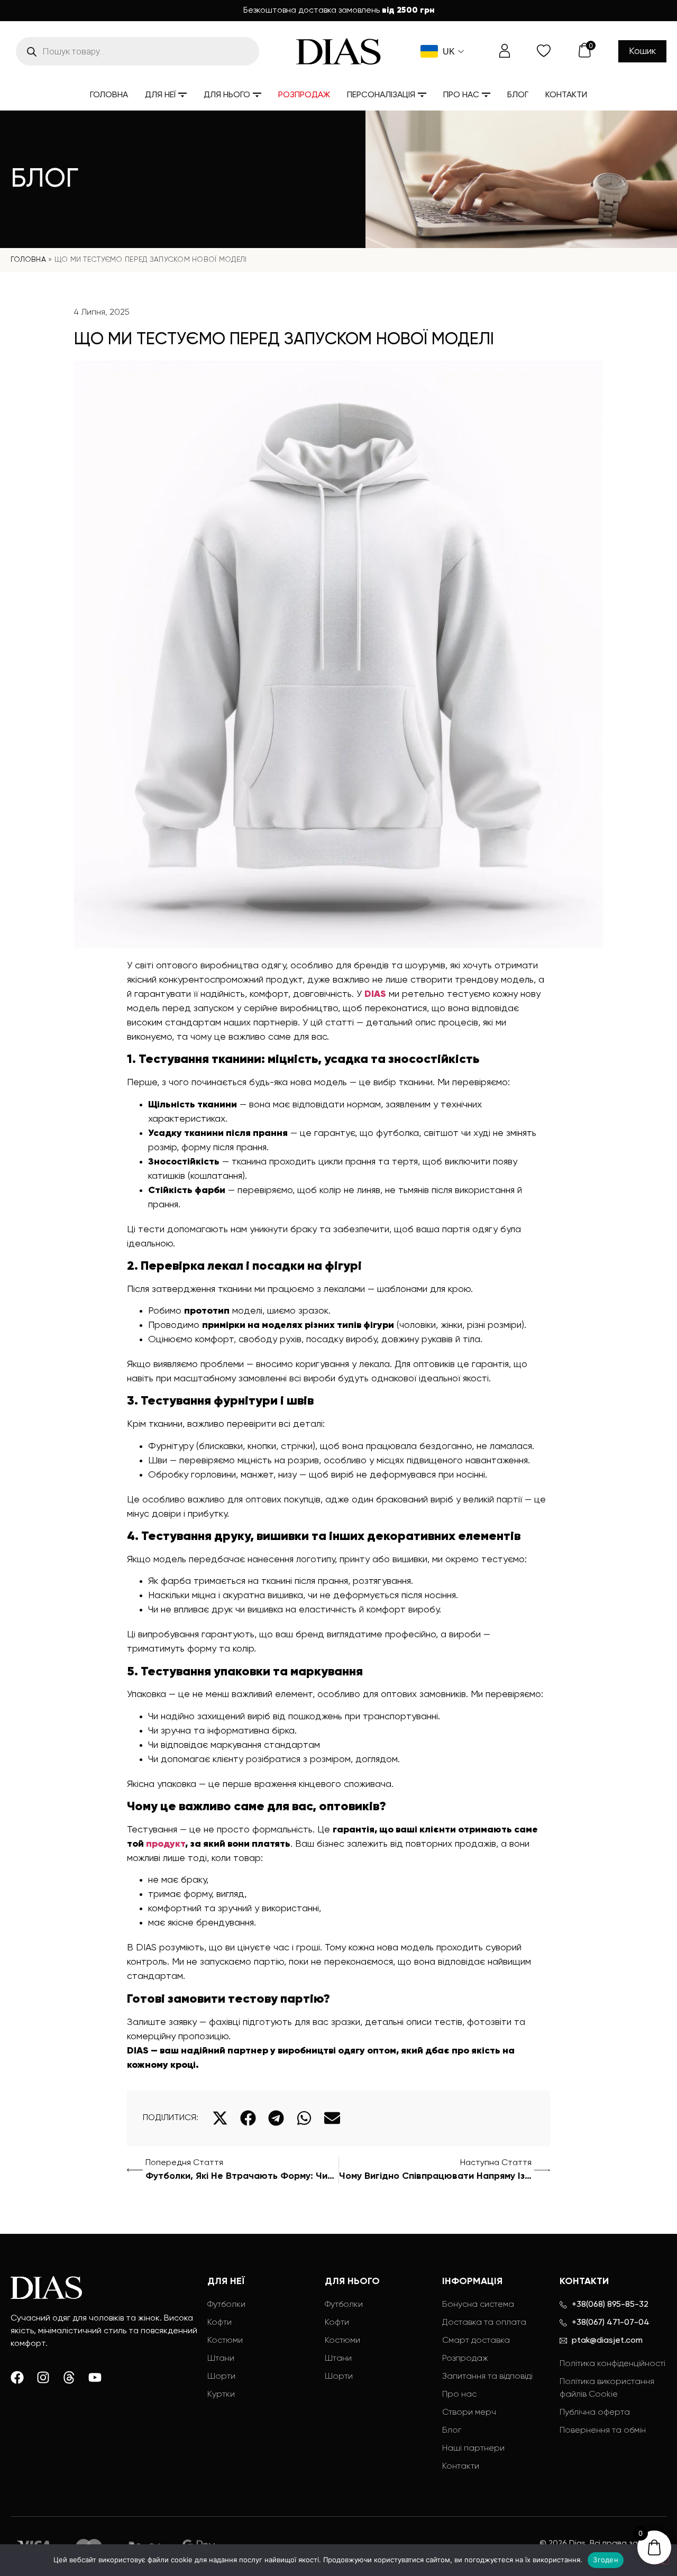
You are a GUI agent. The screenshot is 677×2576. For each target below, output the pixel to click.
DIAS (375, 994)
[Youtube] (95, 2377)
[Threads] (69, 2377)
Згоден (606, 2560)
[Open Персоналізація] (422, 95)
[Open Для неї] (182, 95)
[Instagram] (43, 2377)
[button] (220, 2118)
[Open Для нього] (257, 95)
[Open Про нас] (486, 95)
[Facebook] (17, 2377)
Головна (28, 260)
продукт (166, 1844)
